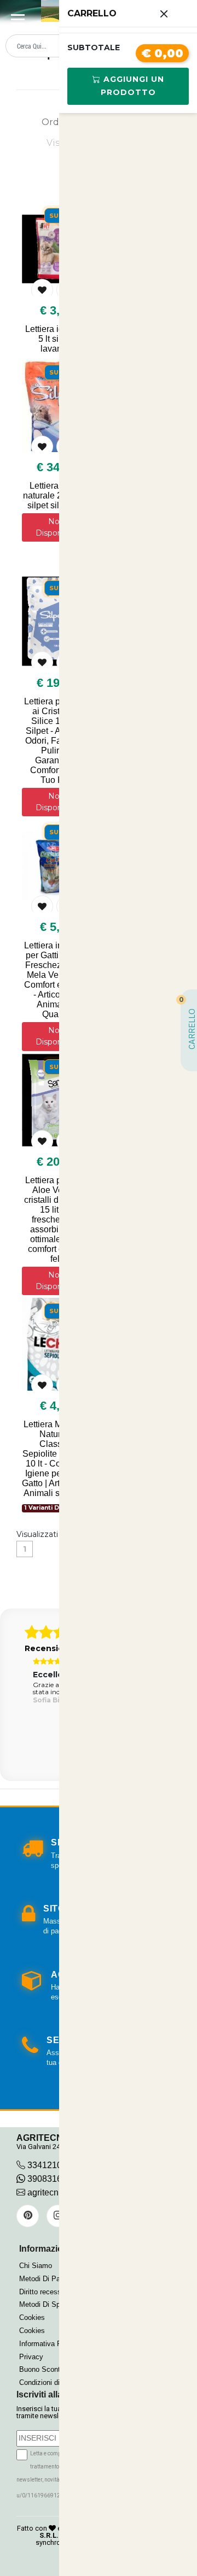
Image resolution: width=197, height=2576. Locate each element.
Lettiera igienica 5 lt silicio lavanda (56, 339)
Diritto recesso (42, 2292)
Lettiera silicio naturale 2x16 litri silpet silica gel (56, 495)
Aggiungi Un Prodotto (132, 86)
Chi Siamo (36, 2266)
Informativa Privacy (50, 2344)
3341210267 (52, 2165)
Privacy (31, 2357)
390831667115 (56, 2179)
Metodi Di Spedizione (53, 2304)
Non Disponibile (56, 527)
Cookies (32, 2317)
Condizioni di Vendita (52, 2382)
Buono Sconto (42, 2369)
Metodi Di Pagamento (53, 2279)
